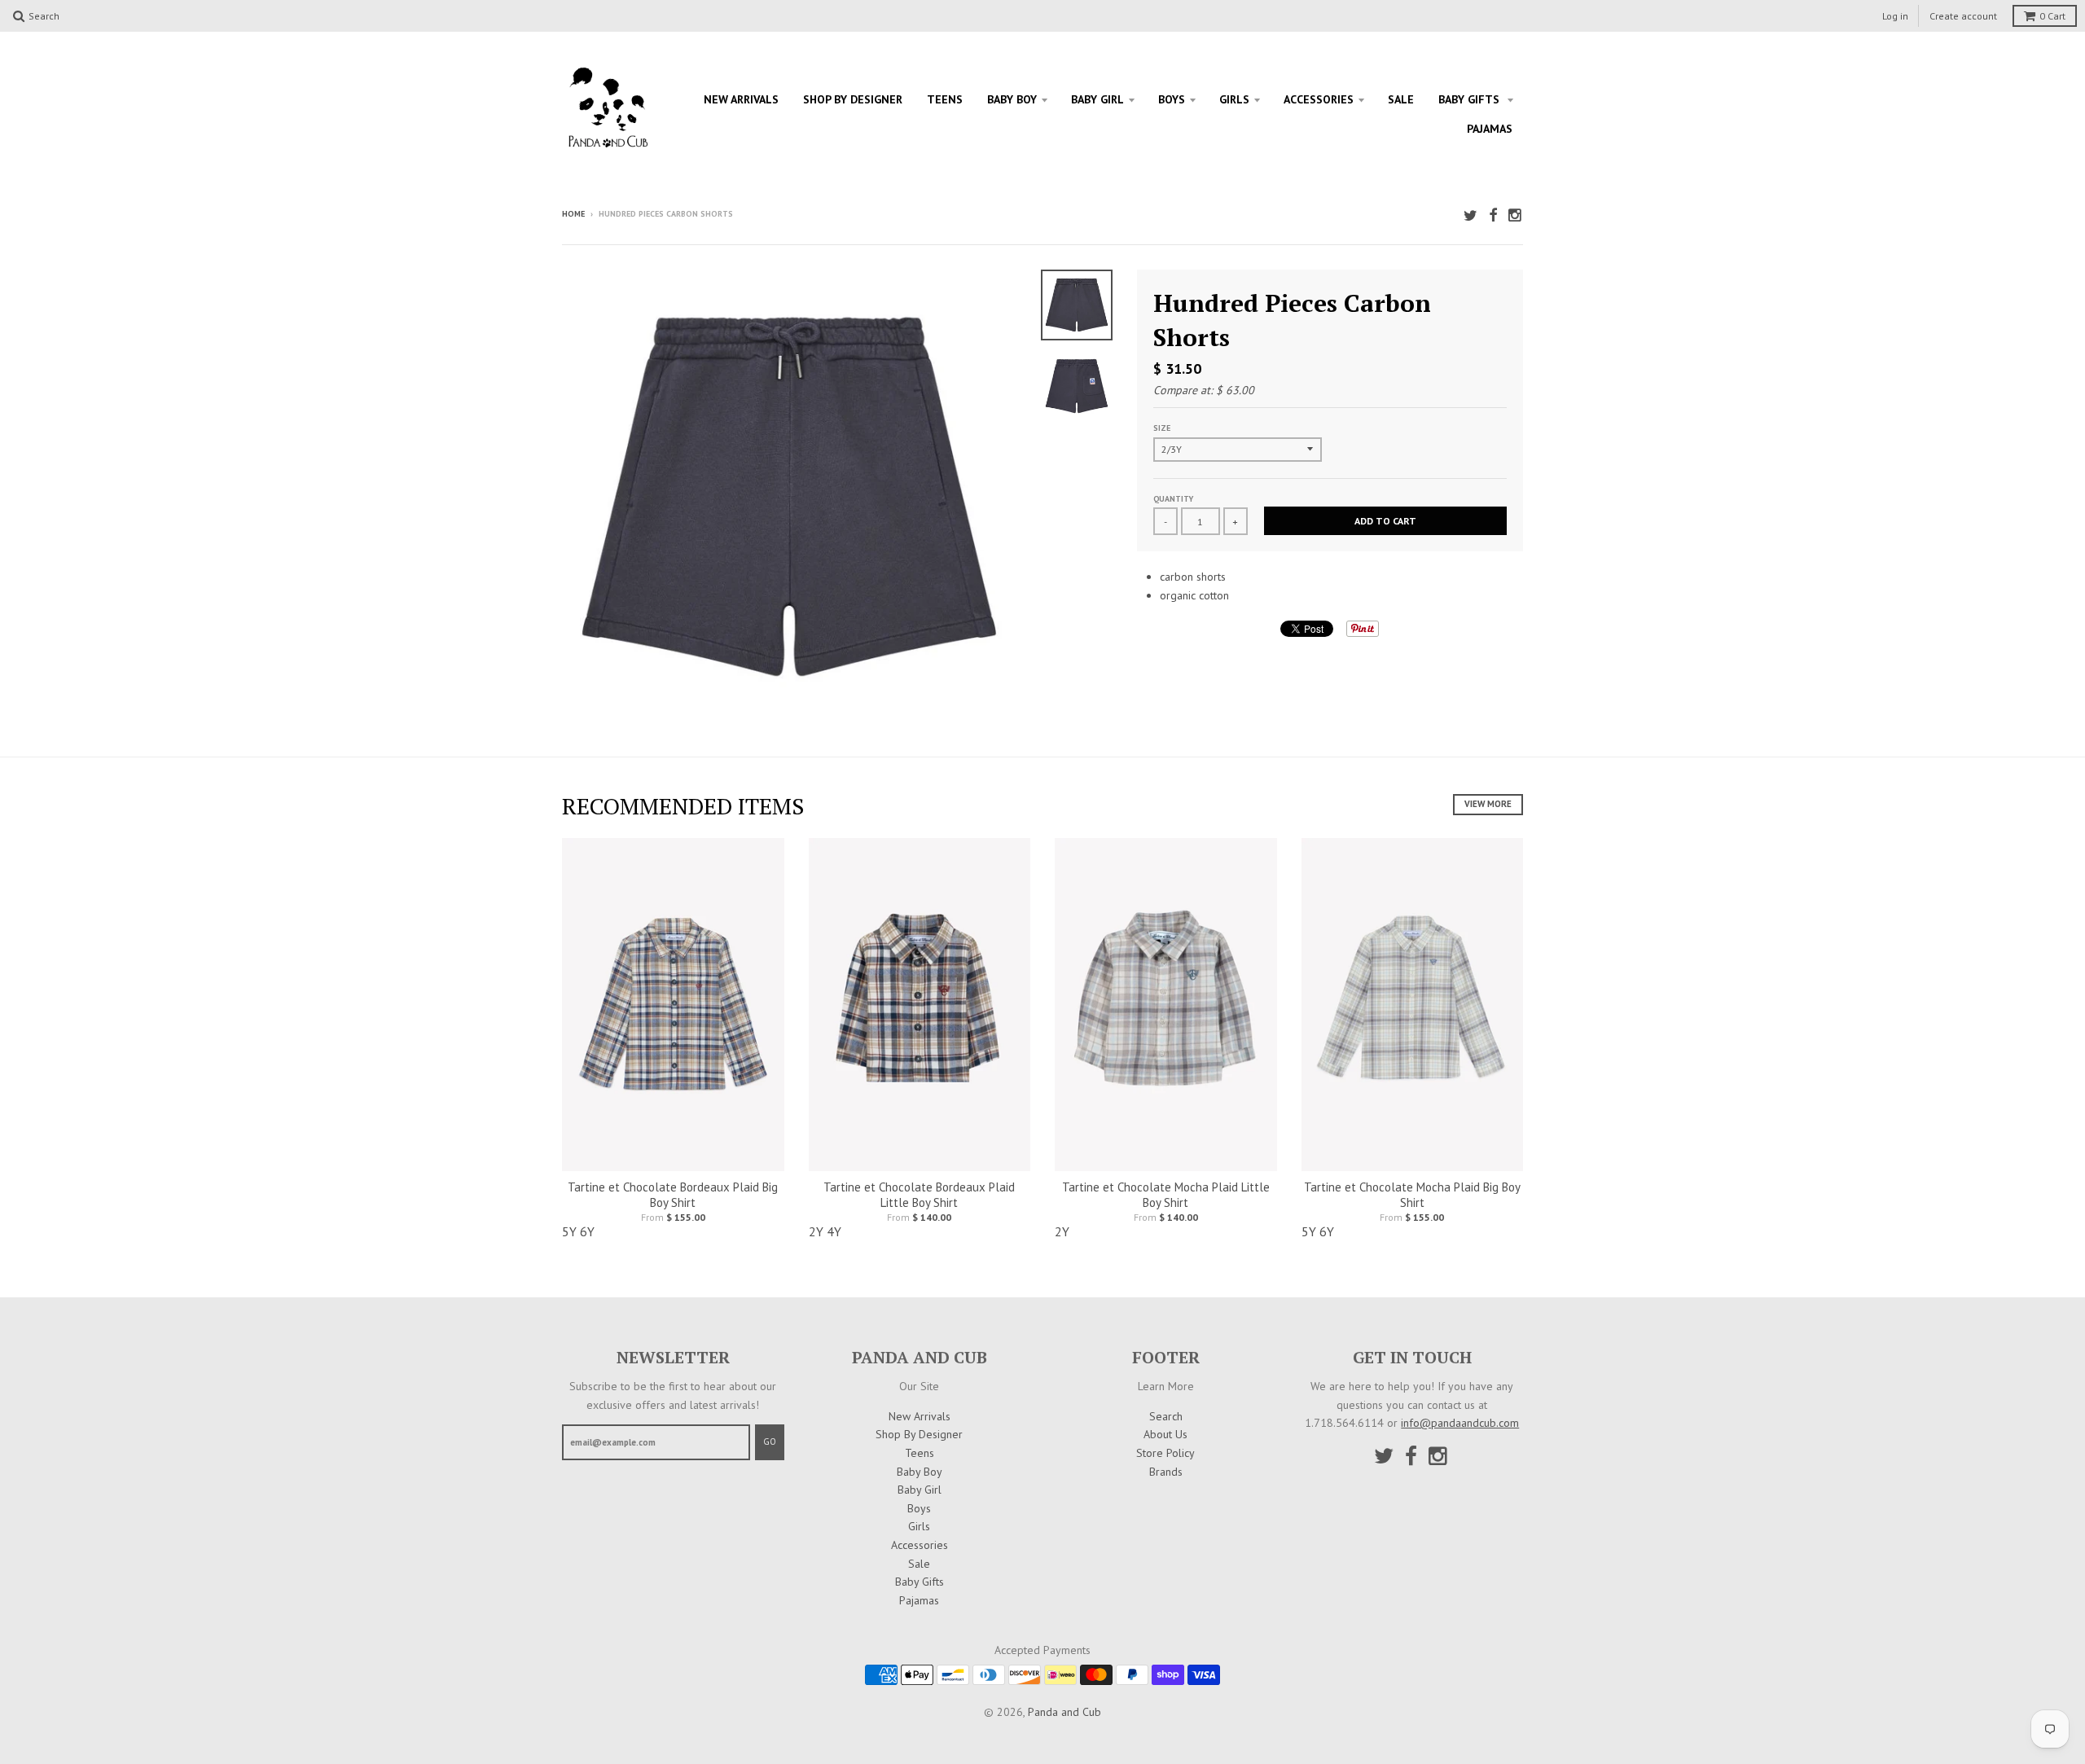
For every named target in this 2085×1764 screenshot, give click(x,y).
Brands (1166, 1472)
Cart (2052, 16)
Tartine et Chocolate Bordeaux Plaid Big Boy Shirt (673, 1195)
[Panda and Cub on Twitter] (1470, 215)
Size (1162, 428)
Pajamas (1490, 129)
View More (1488, 804)
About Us (1165, 1434)
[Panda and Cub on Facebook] (1493, 215)
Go (770, 1441)
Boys (1172, 99)
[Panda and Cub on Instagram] (1516, 215)
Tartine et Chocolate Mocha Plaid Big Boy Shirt (1412, 1195)
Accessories (1319, 99)
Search (1166, 1416)
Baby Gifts (1470, 99)
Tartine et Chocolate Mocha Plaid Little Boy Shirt (1166, 1195)
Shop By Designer (853, 99)
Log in (1895, 16)
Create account (1963, 16)
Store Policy (1165, 1453)
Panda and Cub (1064, 1712)
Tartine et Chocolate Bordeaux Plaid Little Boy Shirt (919, 1195)
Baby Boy (1012, 99)
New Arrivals (741, 99)
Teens (945, 99)
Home (573, 214)
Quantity (1173, 499)
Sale (1401, 99)
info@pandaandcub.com (1460, 1423)
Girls (1234, 99)
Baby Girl (1097, 99)
